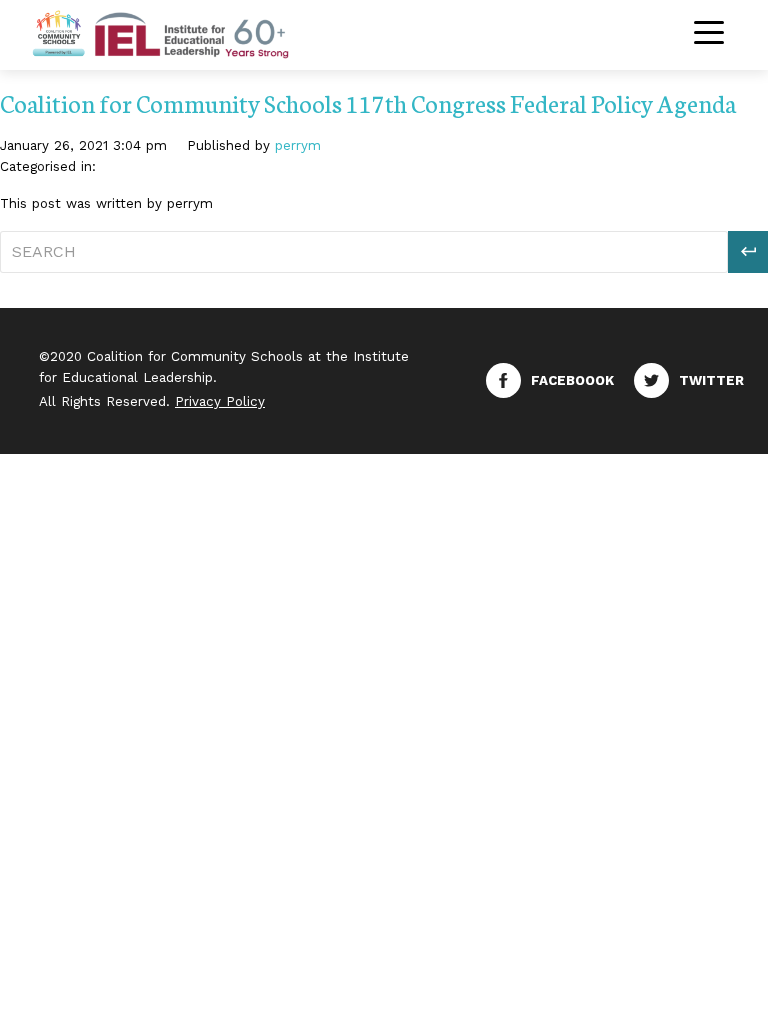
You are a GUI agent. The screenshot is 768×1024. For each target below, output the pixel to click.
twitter (711, 380)
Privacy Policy (220, 401)
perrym (298, 145)
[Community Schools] (184, 33)
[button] (748, 252)
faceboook (572, 380)
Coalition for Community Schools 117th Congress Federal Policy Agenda (368, 102)
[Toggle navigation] (709, 34)
